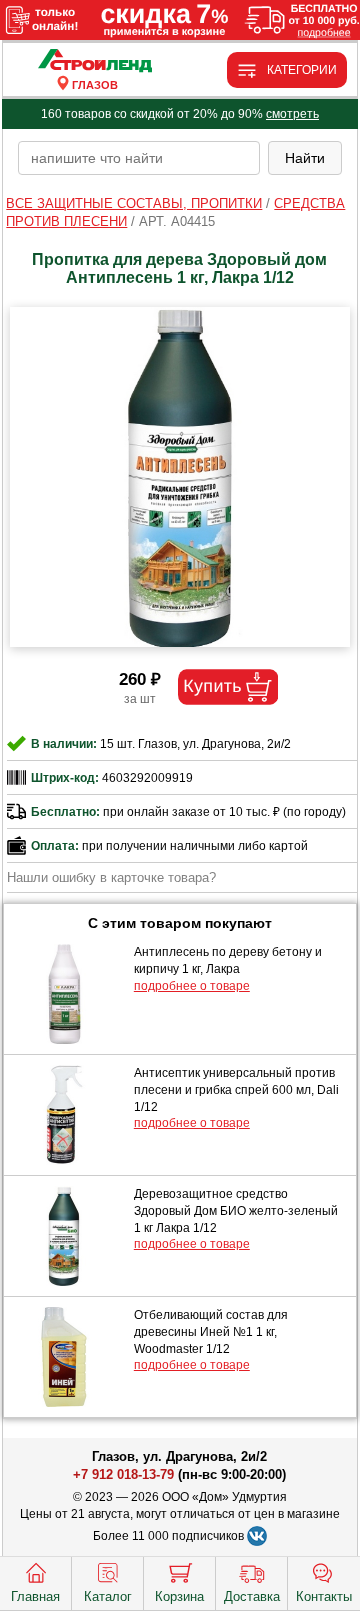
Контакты (324, 1596)
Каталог (108, 1596)
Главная (35, 1596)
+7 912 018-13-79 (123, 1474)
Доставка (252, 1596)
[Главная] (95, 61)
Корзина (179, 1596)
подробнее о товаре (192, 986)
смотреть (292, 114)
